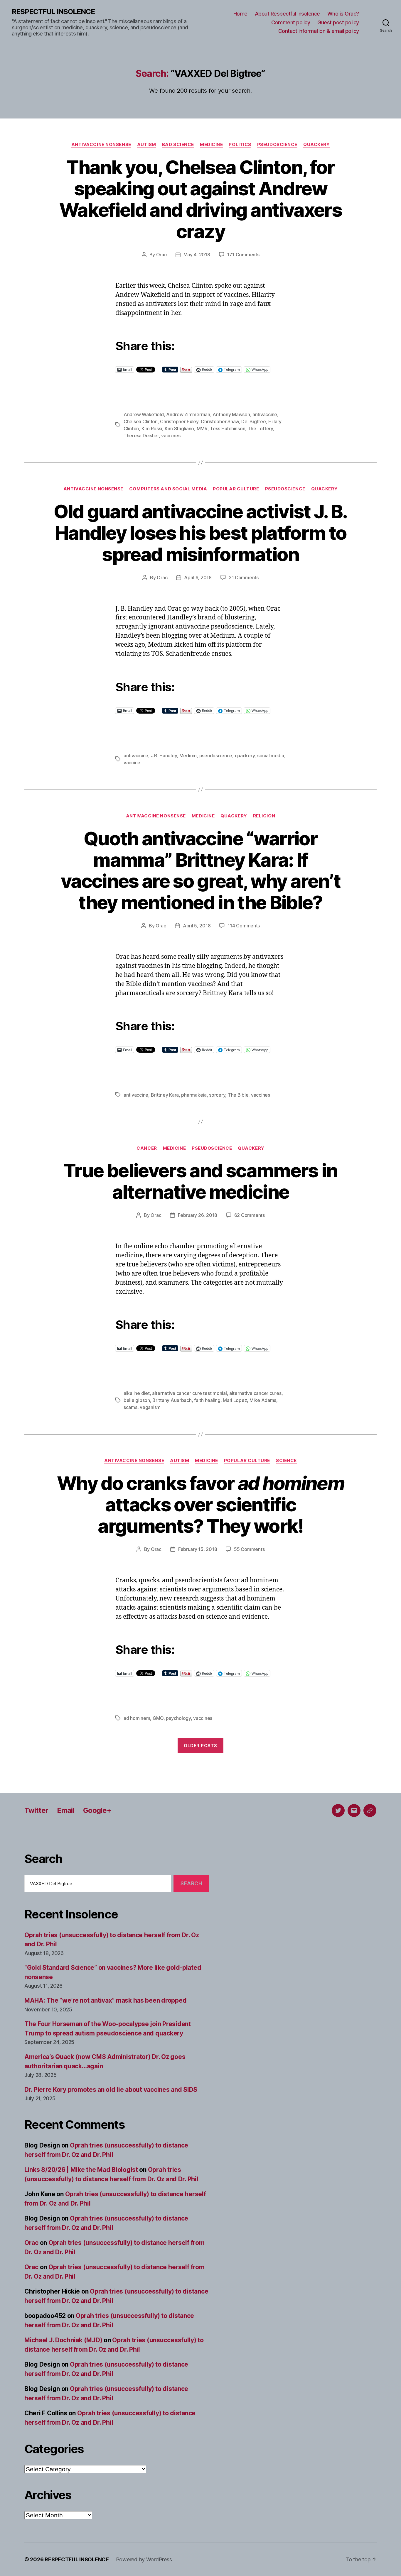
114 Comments (244, 926)
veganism (150, 1407)
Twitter (36, 1810)
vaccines (171, 436)
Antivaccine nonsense (101, 145)
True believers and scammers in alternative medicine (200, 1181)
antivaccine (265, 414)
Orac (161, 255)
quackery (245, 756)
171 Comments (243, 255)
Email (66, 1810)
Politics (240, 145)
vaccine (132, 763)
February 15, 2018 (198, 1549)
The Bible (238, 1095)
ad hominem (137, 1718)
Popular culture (236, 489)
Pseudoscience (277, 145)
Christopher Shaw (220, 421)
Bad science (178, 145)
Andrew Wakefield (144, 414)
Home (240, 14)
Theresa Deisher (141, 436)
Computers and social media (168, 489)
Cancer (147, 1148)
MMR (202, 429)
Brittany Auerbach (172, 1400)
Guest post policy (338, 22)
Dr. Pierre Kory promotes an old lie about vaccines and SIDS (111, 2090)
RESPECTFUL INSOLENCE (53, 12)
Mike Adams (263, 1400)
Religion (264, 816)
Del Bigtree (253, 421)
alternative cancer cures (255, 1393)
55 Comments (249, 1549)
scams (130, 1407)
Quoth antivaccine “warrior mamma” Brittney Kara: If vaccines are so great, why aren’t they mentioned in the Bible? (201, 870)
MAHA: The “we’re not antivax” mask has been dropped (105, 2000)
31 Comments (244, 577)
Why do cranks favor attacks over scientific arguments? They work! (201, 1504)
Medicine (211, 145)
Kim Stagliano (180, 429)
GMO (158, 1718)
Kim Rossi (152, 429)
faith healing (207, 1400)
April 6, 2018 (198, 577)
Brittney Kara (165, 1095)
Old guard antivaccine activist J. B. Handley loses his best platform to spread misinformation (200, 533)
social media (271, 756)
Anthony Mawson (231, 414)
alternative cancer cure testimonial (189, 1393)
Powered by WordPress (144, 2559)
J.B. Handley (164, 756)
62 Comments (250, 1215)
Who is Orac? (343, 14)
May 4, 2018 (197, 255)
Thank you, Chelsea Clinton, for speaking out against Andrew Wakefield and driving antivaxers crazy (201, 199)
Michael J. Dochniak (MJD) (63, 2340)
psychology (178, 1718)
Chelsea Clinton (141, 421)
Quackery (316, 145)
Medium (188, 756)
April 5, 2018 (197, 926)
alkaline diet (137, 1393)
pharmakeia (194, 1095)
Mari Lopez (235, 1400)
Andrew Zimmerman (188, 414)
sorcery (217, 1095)
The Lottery (260, 429)
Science (286, 1461)
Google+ (97, 1810)
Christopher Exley (179, 421)
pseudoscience (216, 756)
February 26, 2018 (197, 1215)
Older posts (201, 1746)
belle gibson (137, 1400)
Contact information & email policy (319, 31)
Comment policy (291, 22)
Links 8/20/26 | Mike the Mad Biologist (81, 2170)
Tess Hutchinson (228, 429)
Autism (147, 145)
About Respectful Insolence (287, 14)
